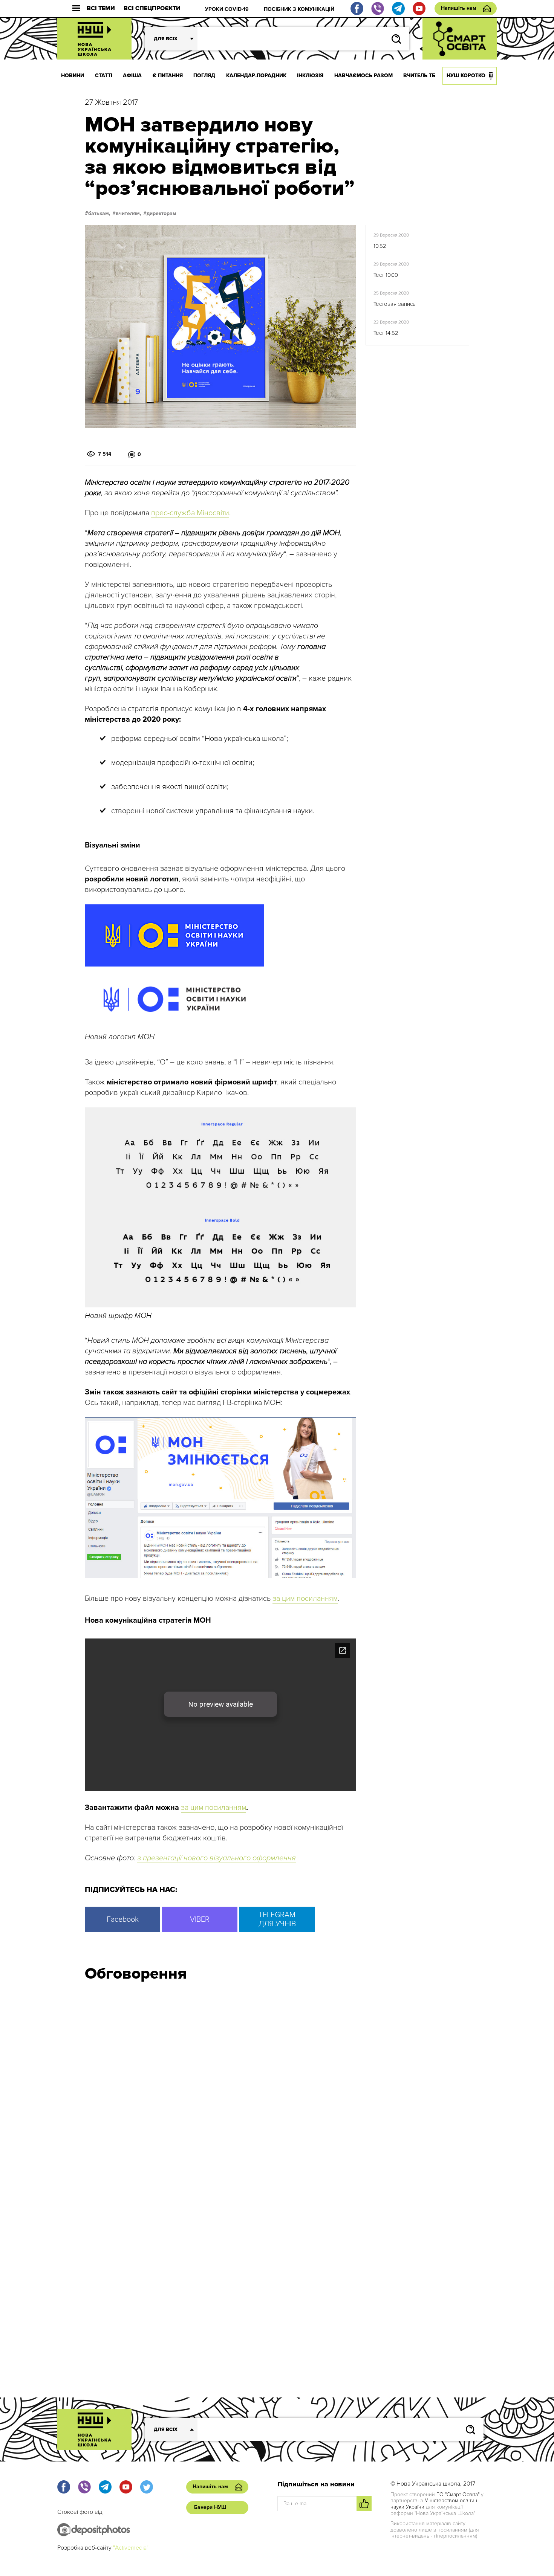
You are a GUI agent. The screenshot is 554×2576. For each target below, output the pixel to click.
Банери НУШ (210, 2507)
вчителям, (129, 214)
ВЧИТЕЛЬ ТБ (419, 76)
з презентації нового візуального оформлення (217, 1858)
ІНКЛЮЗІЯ (310, 76)
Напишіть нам (459, 8)
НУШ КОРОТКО (466, 76)
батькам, (99, 214)
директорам (161, 214)
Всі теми (101, 8)
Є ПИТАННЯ (168, 76)
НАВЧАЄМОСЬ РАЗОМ (363, 76)
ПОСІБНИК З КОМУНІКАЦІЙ (299, 9)
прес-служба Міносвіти (190, 513)
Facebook (123, 1919)
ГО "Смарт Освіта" (458, 2494)
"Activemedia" (131, 2548)
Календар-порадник (256, 76)
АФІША (132, 76)
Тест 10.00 (386, 275)
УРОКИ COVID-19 (227, 9)
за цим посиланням (305, 1599)
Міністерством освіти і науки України (434, 2504)
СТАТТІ (104, 76)
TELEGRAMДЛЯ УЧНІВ (277, 1919)
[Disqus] (277, 2089)
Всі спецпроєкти (152, 8)
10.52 (380, 246)
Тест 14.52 (386, 333)
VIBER (200, 1919)
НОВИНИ (73, 76)
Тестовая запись (395, 304)
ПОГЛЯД (204, 76)
